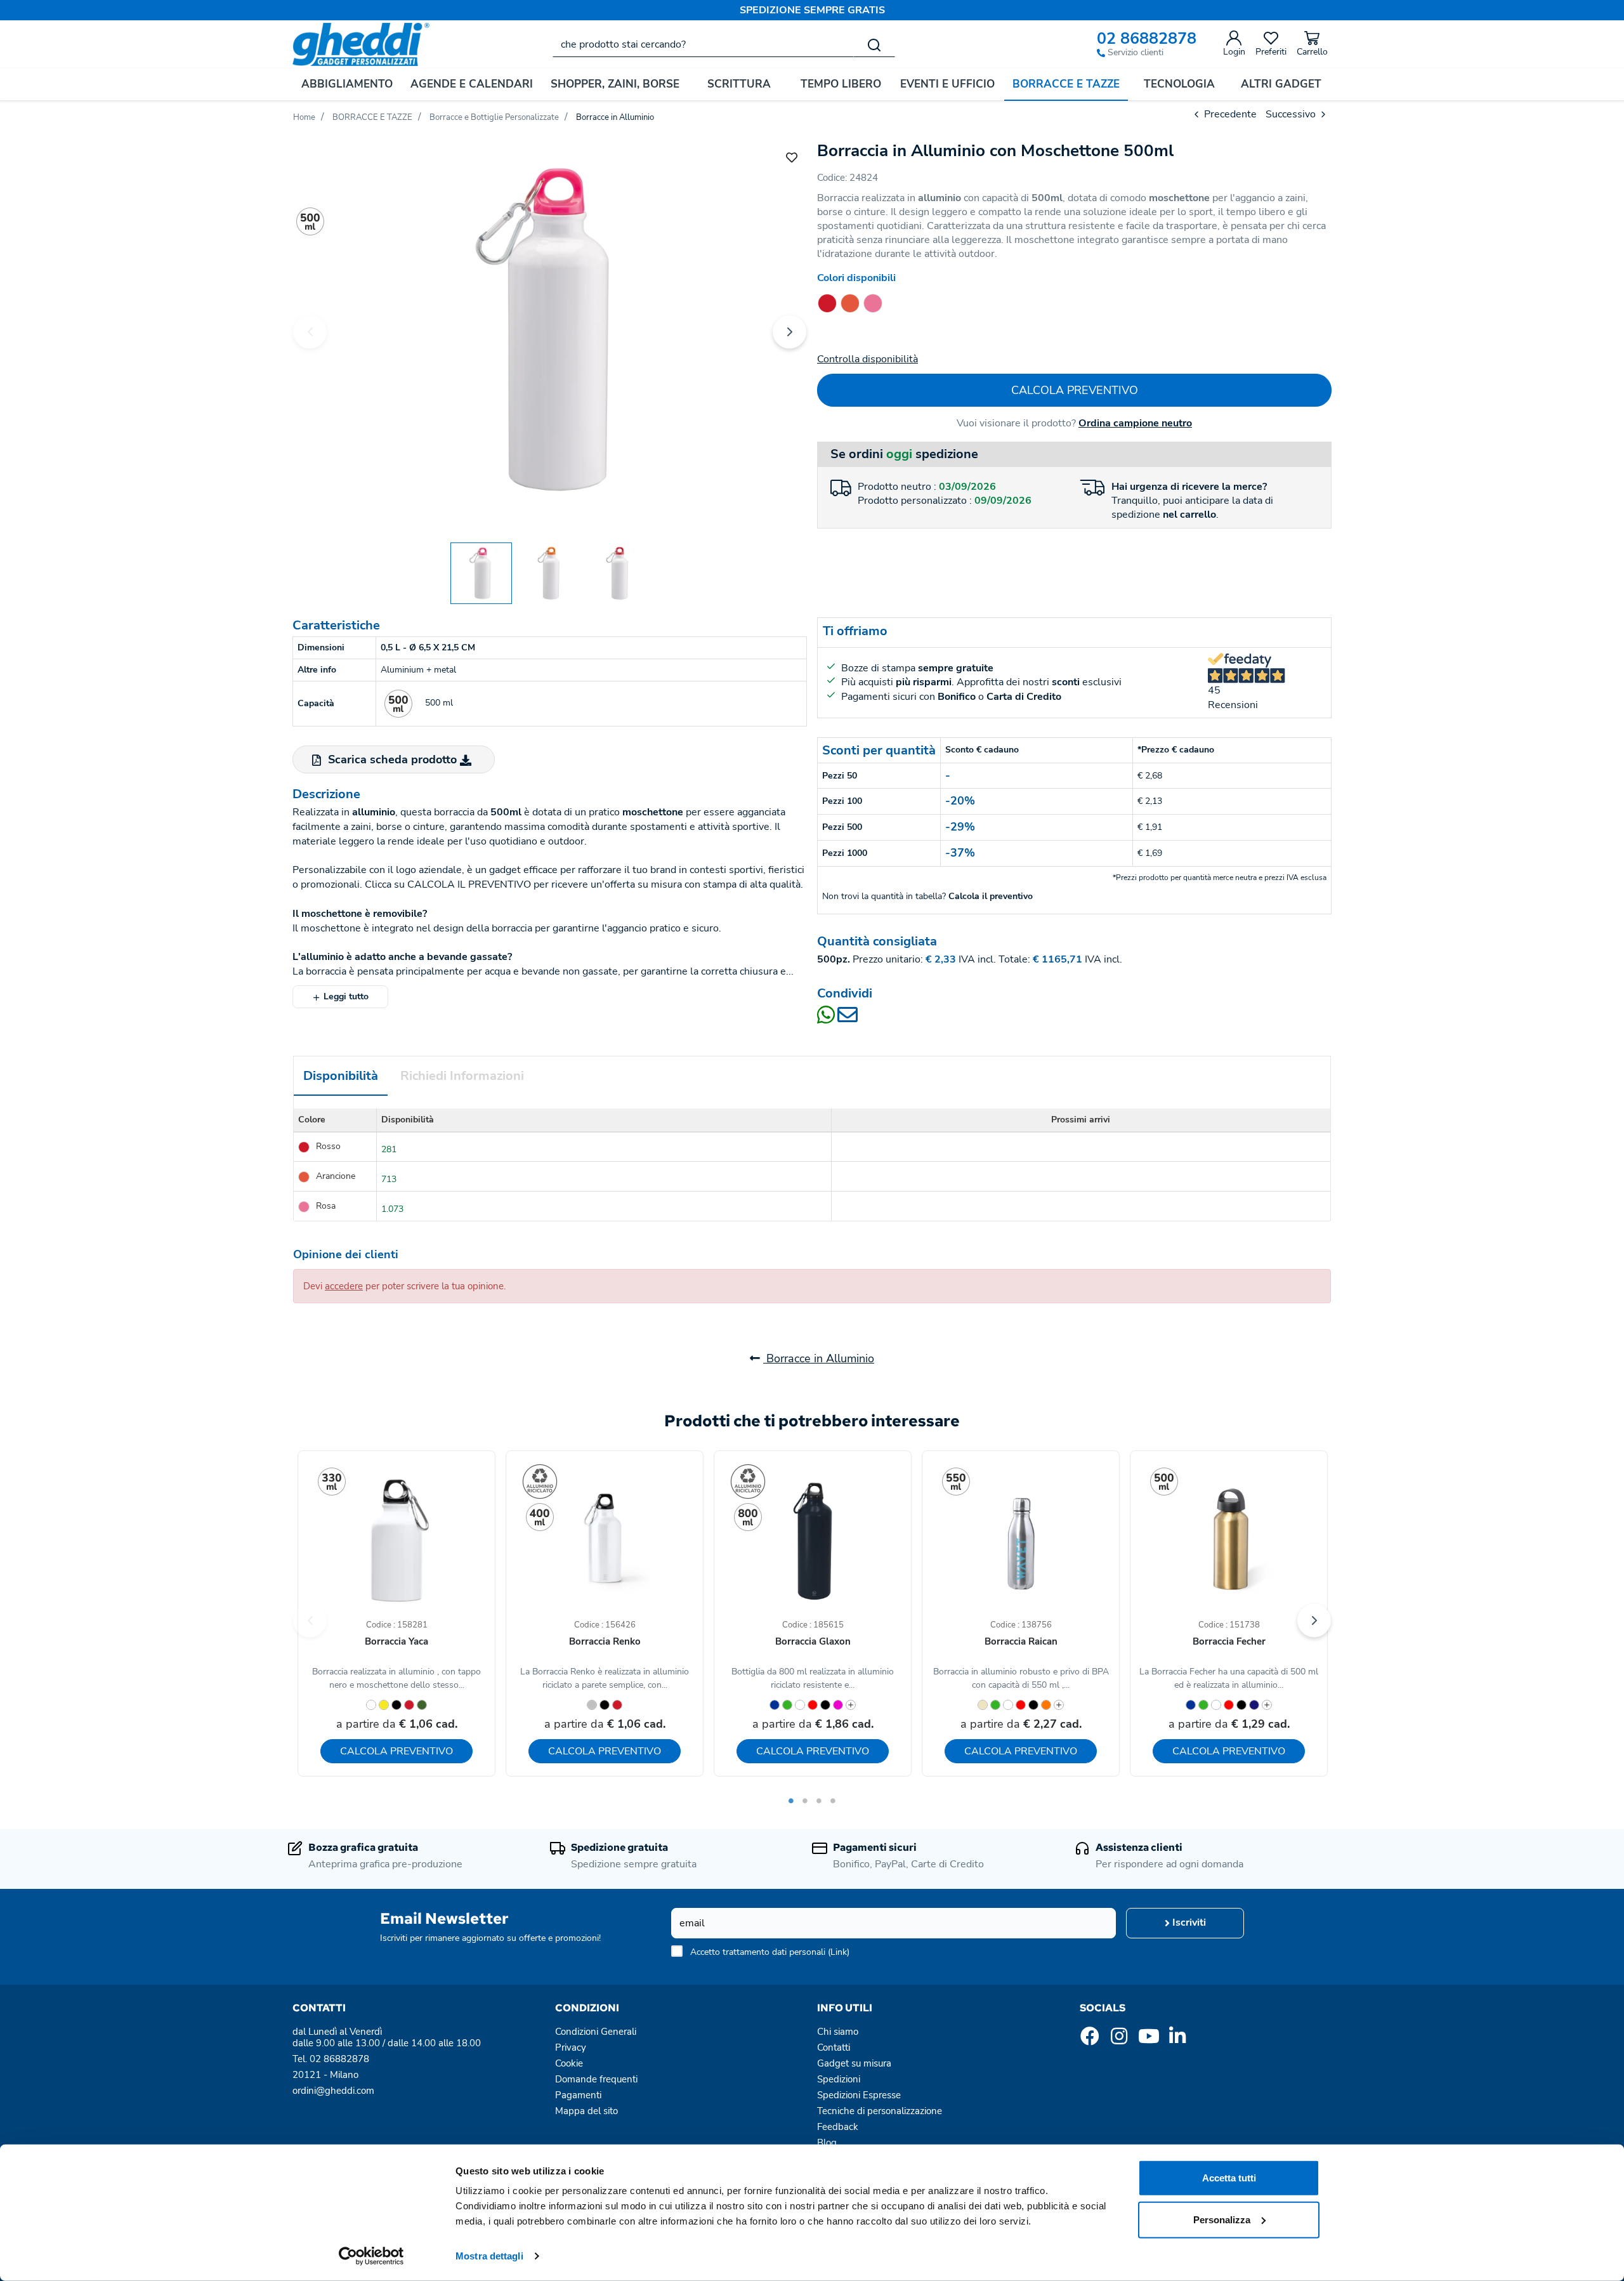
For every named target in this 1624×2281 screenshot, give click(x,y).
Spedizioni (839, 2079)
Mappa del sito (586, 2111)
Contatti (834, 2048)
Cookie (569, 2063)
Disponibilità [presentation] (341, 1076)
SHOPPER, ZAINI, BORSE (615, 84)
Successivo (1292, 114)
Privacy (571, 2048)
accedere (344, 1286)
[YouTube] (1148, 2040)
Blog (827, 2143)
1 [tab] (791, 1801)
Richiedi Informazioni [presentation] (462, 1076)
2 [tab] (805, 1801)
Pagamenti (578, 2095)
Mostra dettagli (489, 2256)
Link (839, 1952)
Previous (310, 332)
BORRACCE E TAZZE (1066, 84)
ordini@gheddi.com (333, 2091)
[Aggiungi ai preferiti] (792, 157)
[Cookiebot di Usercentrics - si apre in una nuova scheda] (371, 2256)
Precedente (1229, 114)
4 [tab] (833, 1801)
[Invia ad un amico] (848, 1019)
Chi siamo (838, 2032)
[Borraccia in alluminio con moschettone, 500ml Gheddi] (550, 330)
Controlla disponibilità (868, 359)
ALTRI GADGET (1281, 84)
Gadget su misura (854, 2063)
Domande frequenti (596, 2079)
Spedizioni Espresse (859, 2095)
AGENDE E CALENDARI (472, 84)
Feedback (838, 2127)
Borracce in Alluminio (819, 1358)
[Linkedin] (1177, 2040)
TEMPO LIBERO (841, 84)
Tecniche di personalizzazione (880, 2111)
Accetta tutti (1229, 2178)
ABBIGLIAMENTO (347, 84)
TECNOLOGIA (1179, 84)
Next (789, 332)
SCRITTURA (739, 84)
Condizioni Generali (596, 2032)
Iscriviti (1188, 1923)
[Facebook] (1090, 2040)
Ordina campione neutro (1135, 423)
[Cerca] (874, 44)
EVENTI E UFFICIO (947, 84)
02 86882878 (1147, 39)
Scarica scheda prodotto (392, 759)
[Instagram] (1119, 2040)
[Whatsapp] (827, 1019)
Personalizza (1222, 2219)
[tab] (341, 1076)
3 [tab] (819, 1801)
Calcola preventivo (1075, 390)
